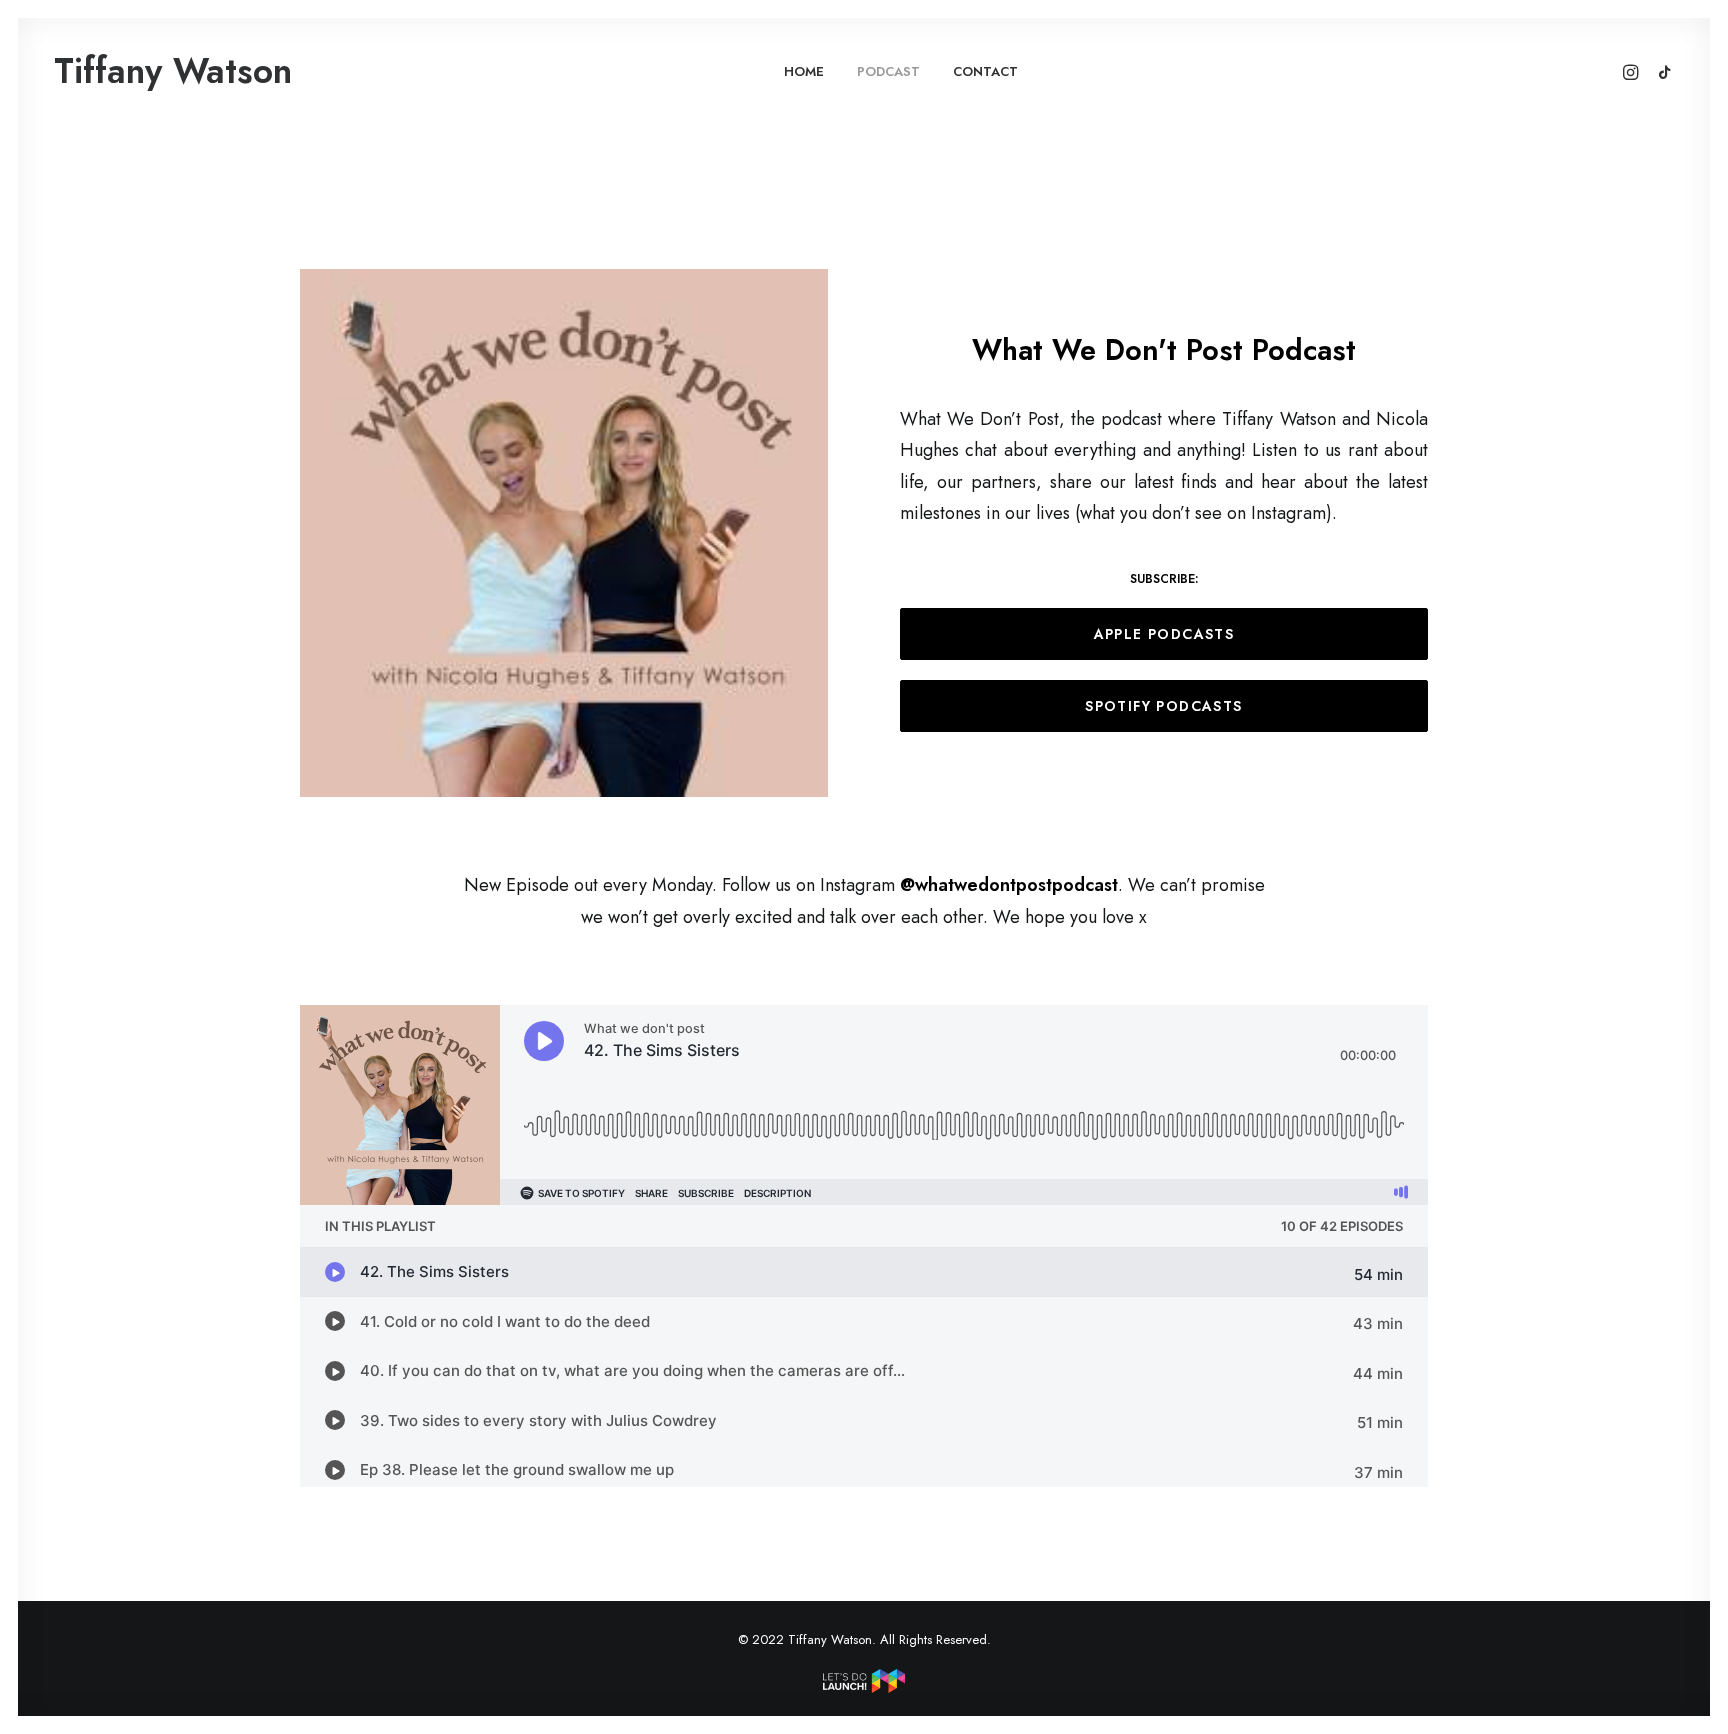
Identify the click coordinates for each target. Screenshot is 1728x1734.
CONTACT (985, 71)
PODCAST (888, 71)
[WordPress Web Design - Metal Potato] (864, 1688)
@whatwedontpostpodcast (1009, 885)
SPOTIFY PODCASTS (1163, 706)
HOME (804, 71)
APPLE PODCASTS (1164, 634)
